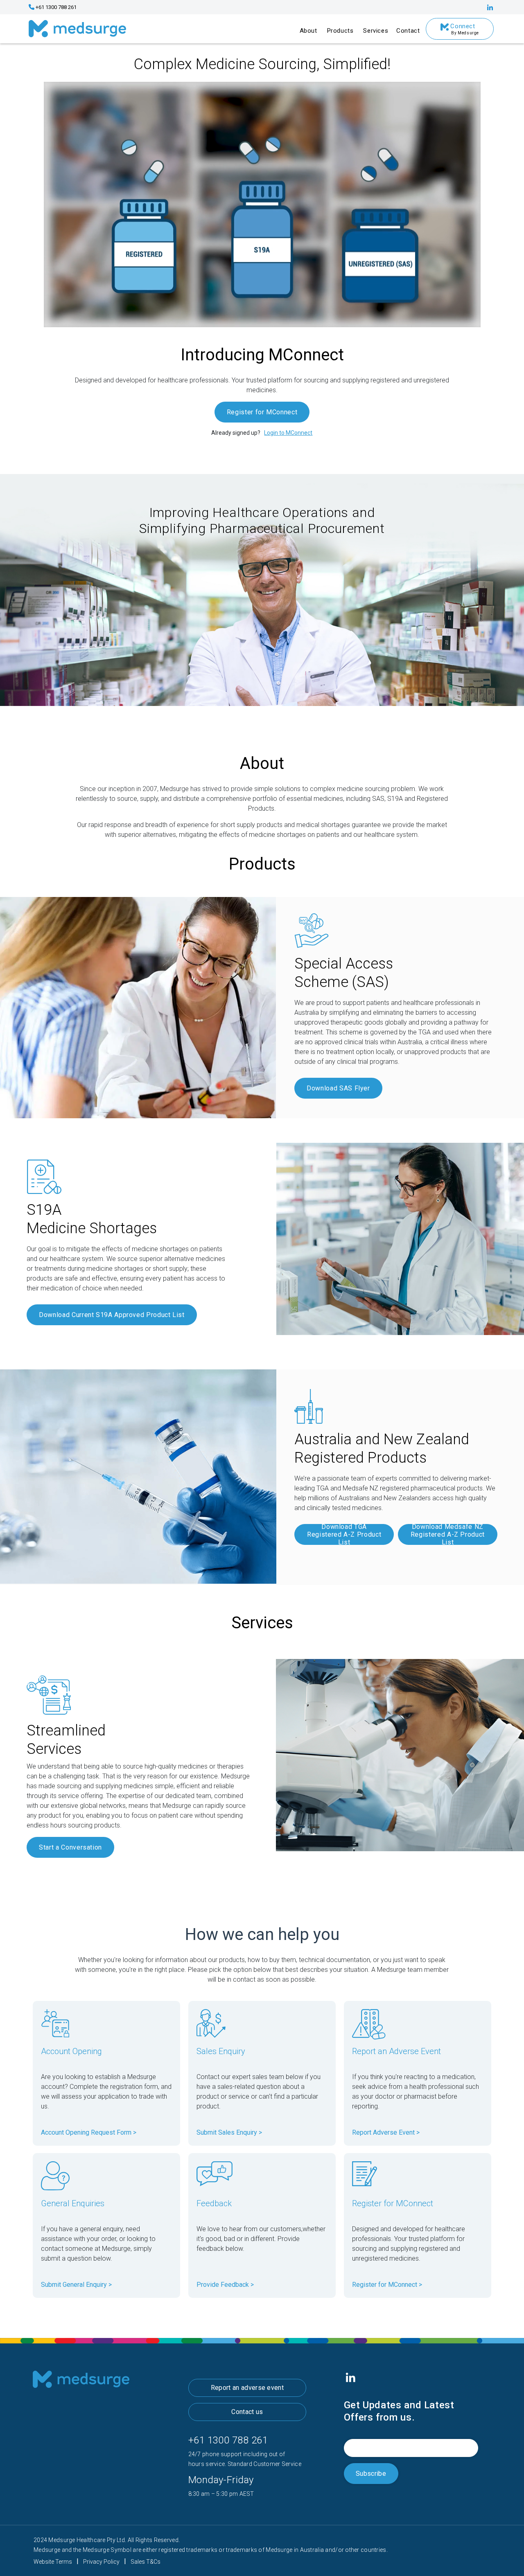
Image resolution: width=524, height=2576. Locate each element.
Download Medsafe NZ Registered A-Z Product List (448, 1534)
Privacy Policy (101, 2562)
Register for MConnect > (387, 2285)
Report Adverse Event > (386, 2132)
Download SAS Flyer (338, 1088)
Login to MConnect (288, 433)
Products (340, 31)
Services (376, 31)
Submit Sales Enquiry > (229, 2132)
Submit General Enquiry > (76, 2285)
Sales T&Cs (146, 2562)
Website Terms (53, 2562)
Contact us (247, 2412)
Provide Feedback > (225, 2285)
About (308, 31)
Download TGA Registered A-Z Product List (344, 1534)
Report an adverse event (247, 2388)
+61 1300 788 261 (228, 2440)
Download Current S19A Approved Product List (112, 1315)
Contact (408, 31)
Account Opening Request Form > (89, 2132)
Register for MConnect (262, 412)
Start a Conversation (70, 1847)
